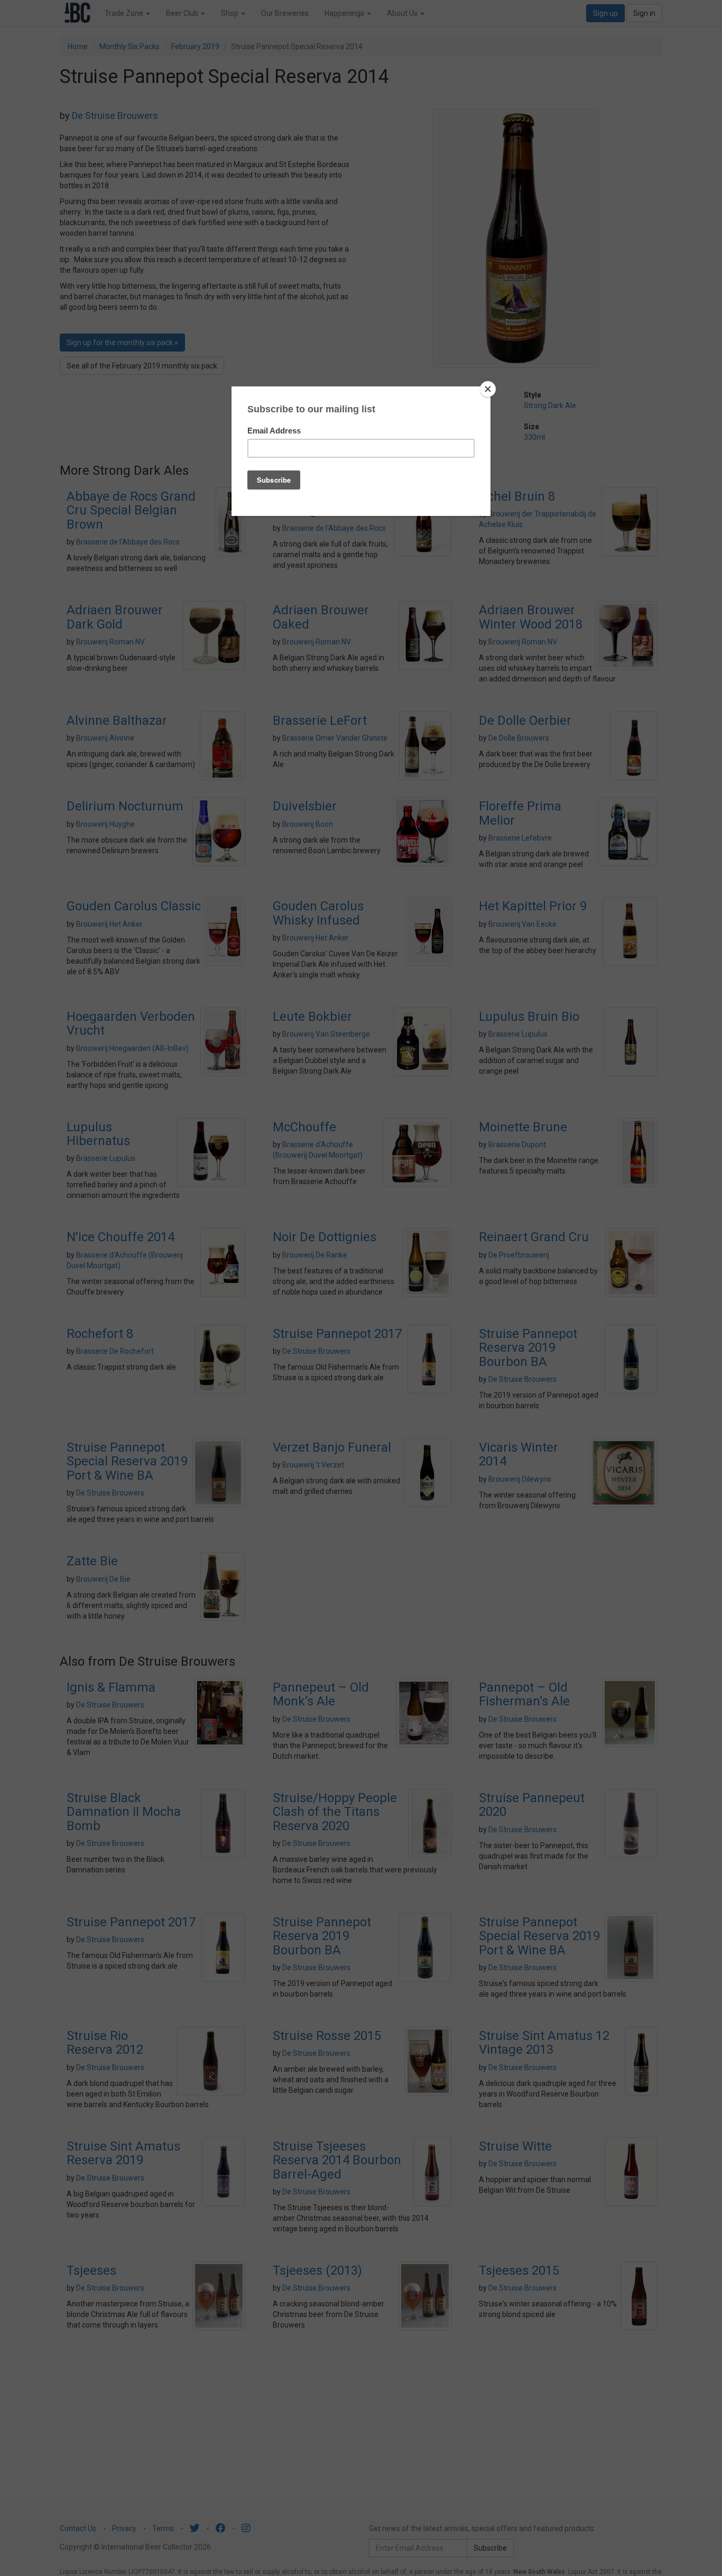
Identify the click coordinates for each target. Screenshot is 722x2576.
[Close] (488, 389)
